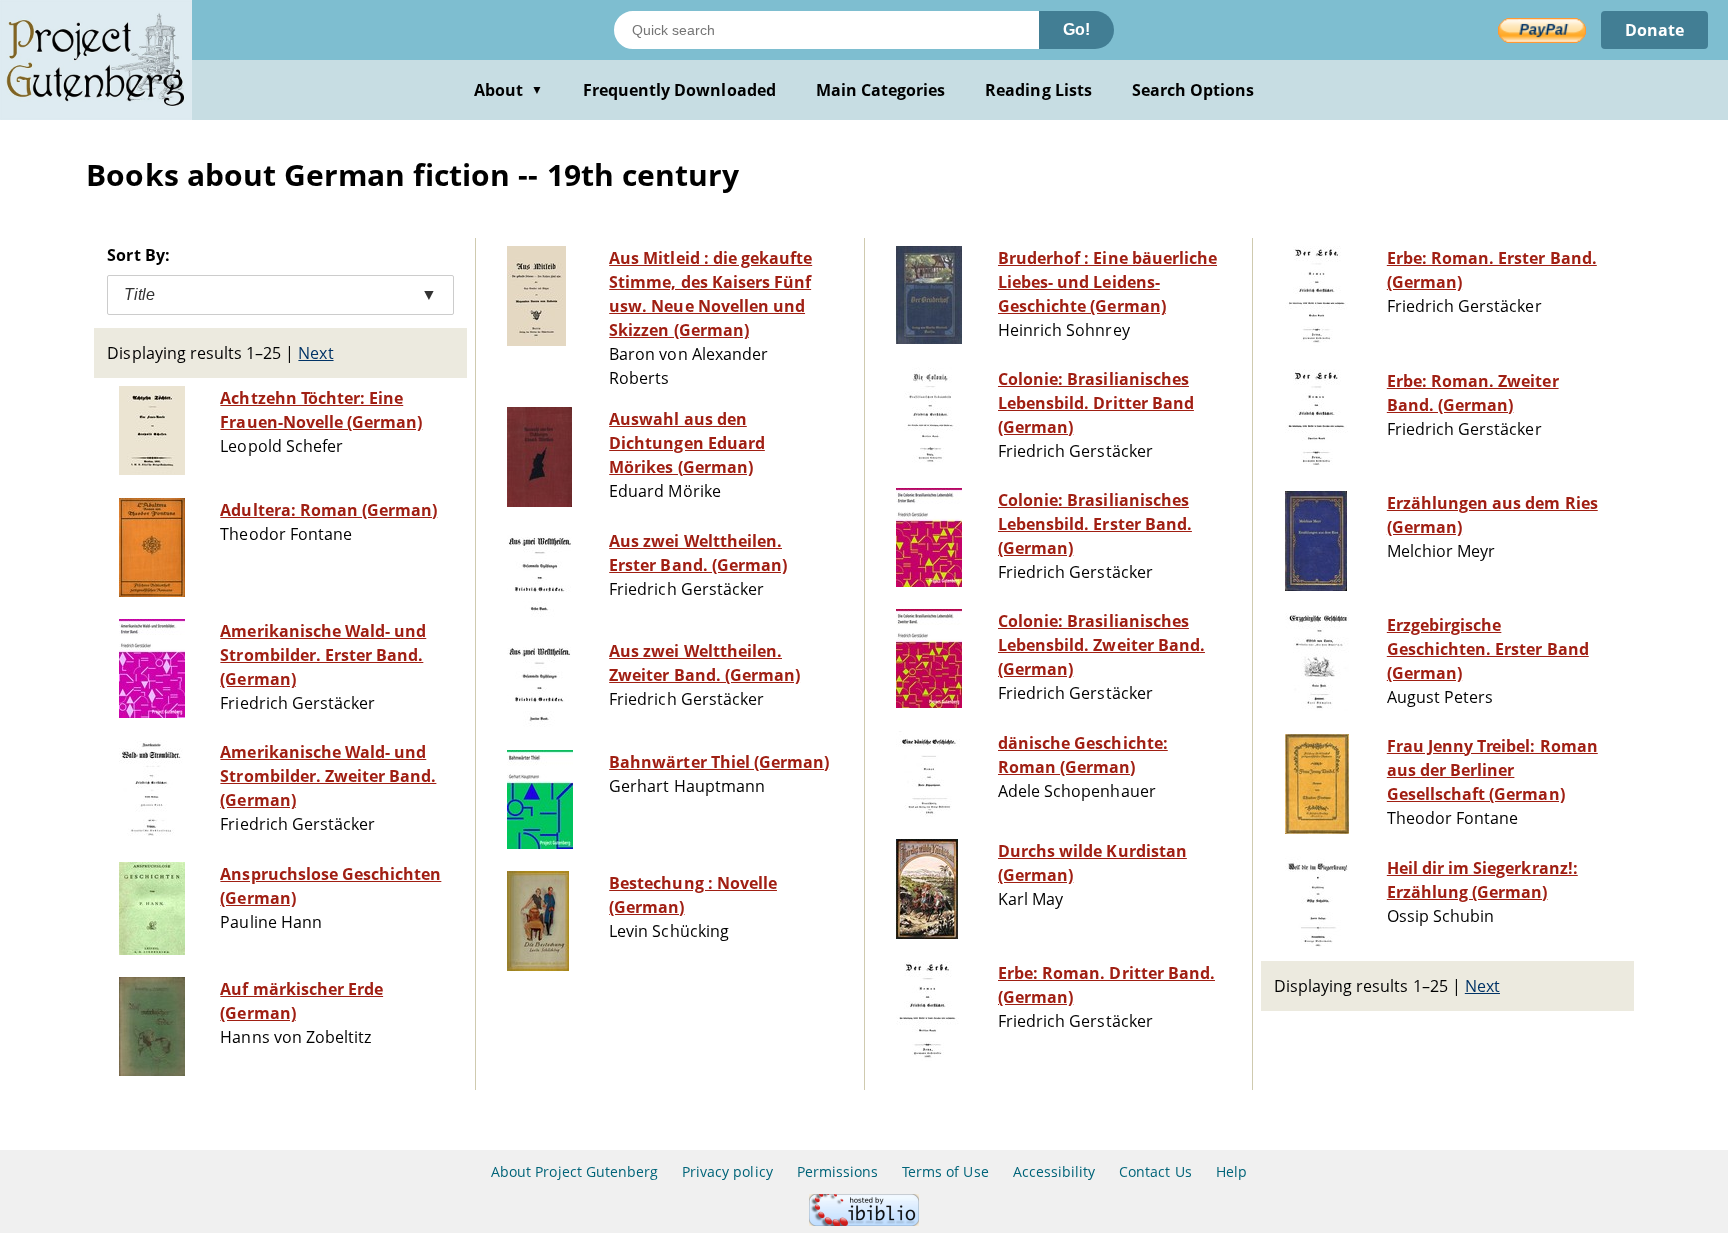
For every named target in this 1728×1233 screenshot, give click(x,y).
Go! (1076, 29)
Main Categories (881, 90)
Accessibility (1054, 1171)
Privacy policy (727, 1171)
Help (1231, 1171)
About (508, 90)
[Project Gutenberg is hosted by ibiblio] (864, 1220)
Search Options (1193, 90)
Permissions (837, 1171)
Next (315, 353)
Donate (1654, 30)
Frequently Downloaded (679, 90)
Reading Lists (1038, 90)
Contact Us (1155, 1171)
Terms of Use (945, 1171)
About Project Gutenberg (574, 1171)
